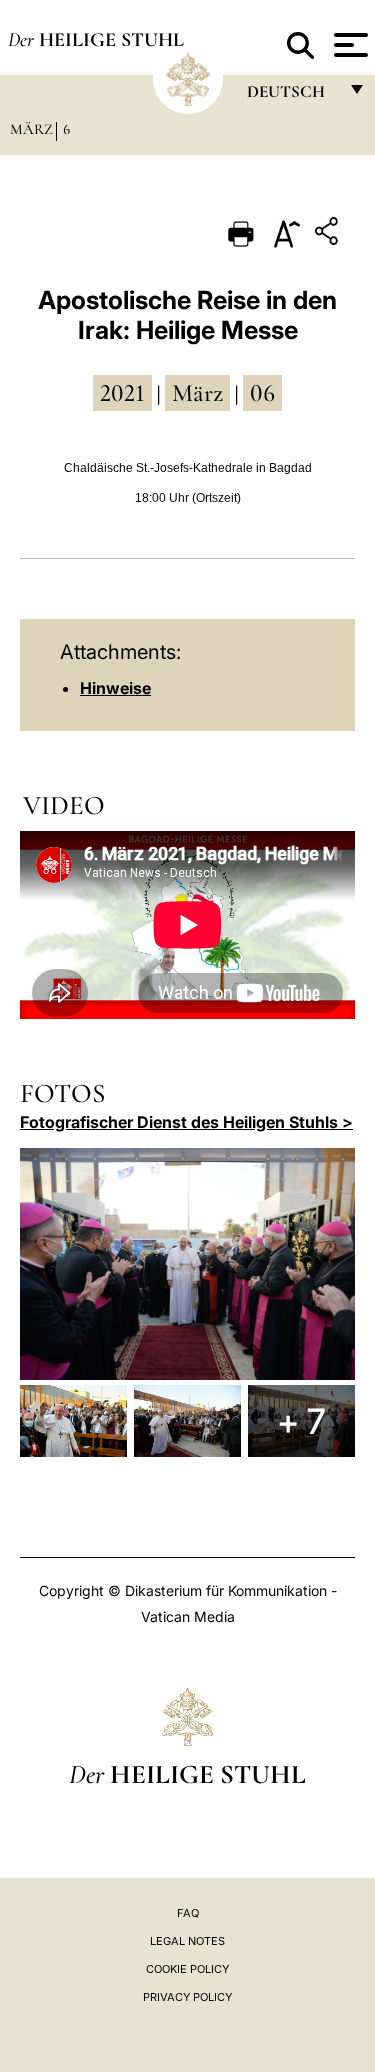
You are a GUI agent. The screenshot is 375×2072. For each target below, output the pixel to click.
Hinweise (115, 688)
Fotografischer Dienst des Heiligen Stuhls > (186, 1122)
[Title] (329, 234)
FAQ (188, 1913)
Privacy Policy (187, 1997)
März (31, 129)
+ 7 (301, 1421)
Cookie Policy (187, 1969)
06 (262, 393)
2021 (122, 393)
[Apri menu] (348, 45)
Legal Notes (187, 1941)
